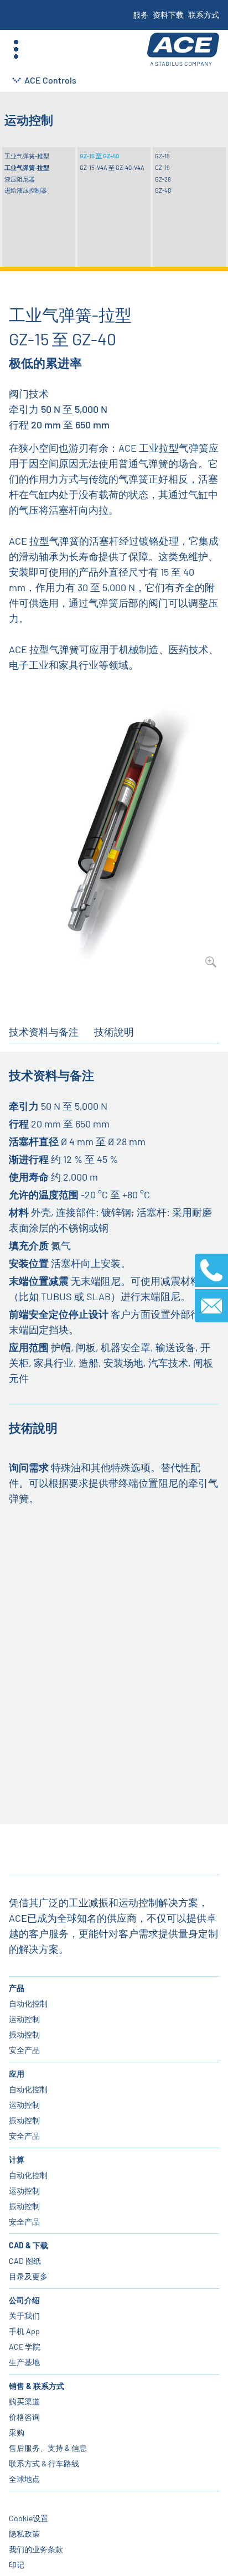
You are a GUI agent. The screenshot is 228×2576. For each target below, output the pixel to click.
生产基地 (24, 2362)
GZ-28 (163, 179)
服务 (141, 15)
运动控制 (24, 2019)
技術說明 (114, 1032)
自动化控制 (28, 2003)
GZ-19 (162, 167)
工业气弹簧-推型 (27, 156)
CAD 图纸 (25, 2261)
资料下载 (168, 15)
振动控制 (24, 2034)
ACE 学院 (25, 2347)
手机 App (24, 2331)
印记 (17, 2565)
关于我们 (24, 2316)
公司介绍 (24, 2300)
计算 (17, 2159)
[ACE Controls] (183, 50)
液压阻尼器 (20, 179)
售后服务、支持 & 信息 (48, 2448)
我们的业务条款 (36, 2549)
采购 (17, 2432)
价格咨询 (24, 2417)
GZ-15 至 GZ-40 (99, 156)
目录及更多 (28, 2276)
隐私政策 (24, 2534)
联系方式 (204, 15)
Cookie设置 (28, 2518)
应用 (17, 2074)
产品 (17, 1988)
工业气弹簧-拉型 (27, 167)
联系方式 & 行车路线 (44, 2463)
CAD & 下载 (28, 2245)
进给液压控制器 (26, 190)
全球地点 (24, 2479)
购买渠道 (24, 2401)
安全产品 (24, 2050)
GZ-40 (163, 190)
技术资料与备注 (44, 1032)
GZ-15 (162, 156)
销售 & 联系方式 (37, 2386)
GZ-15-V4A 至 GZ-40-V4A (112, 167)
